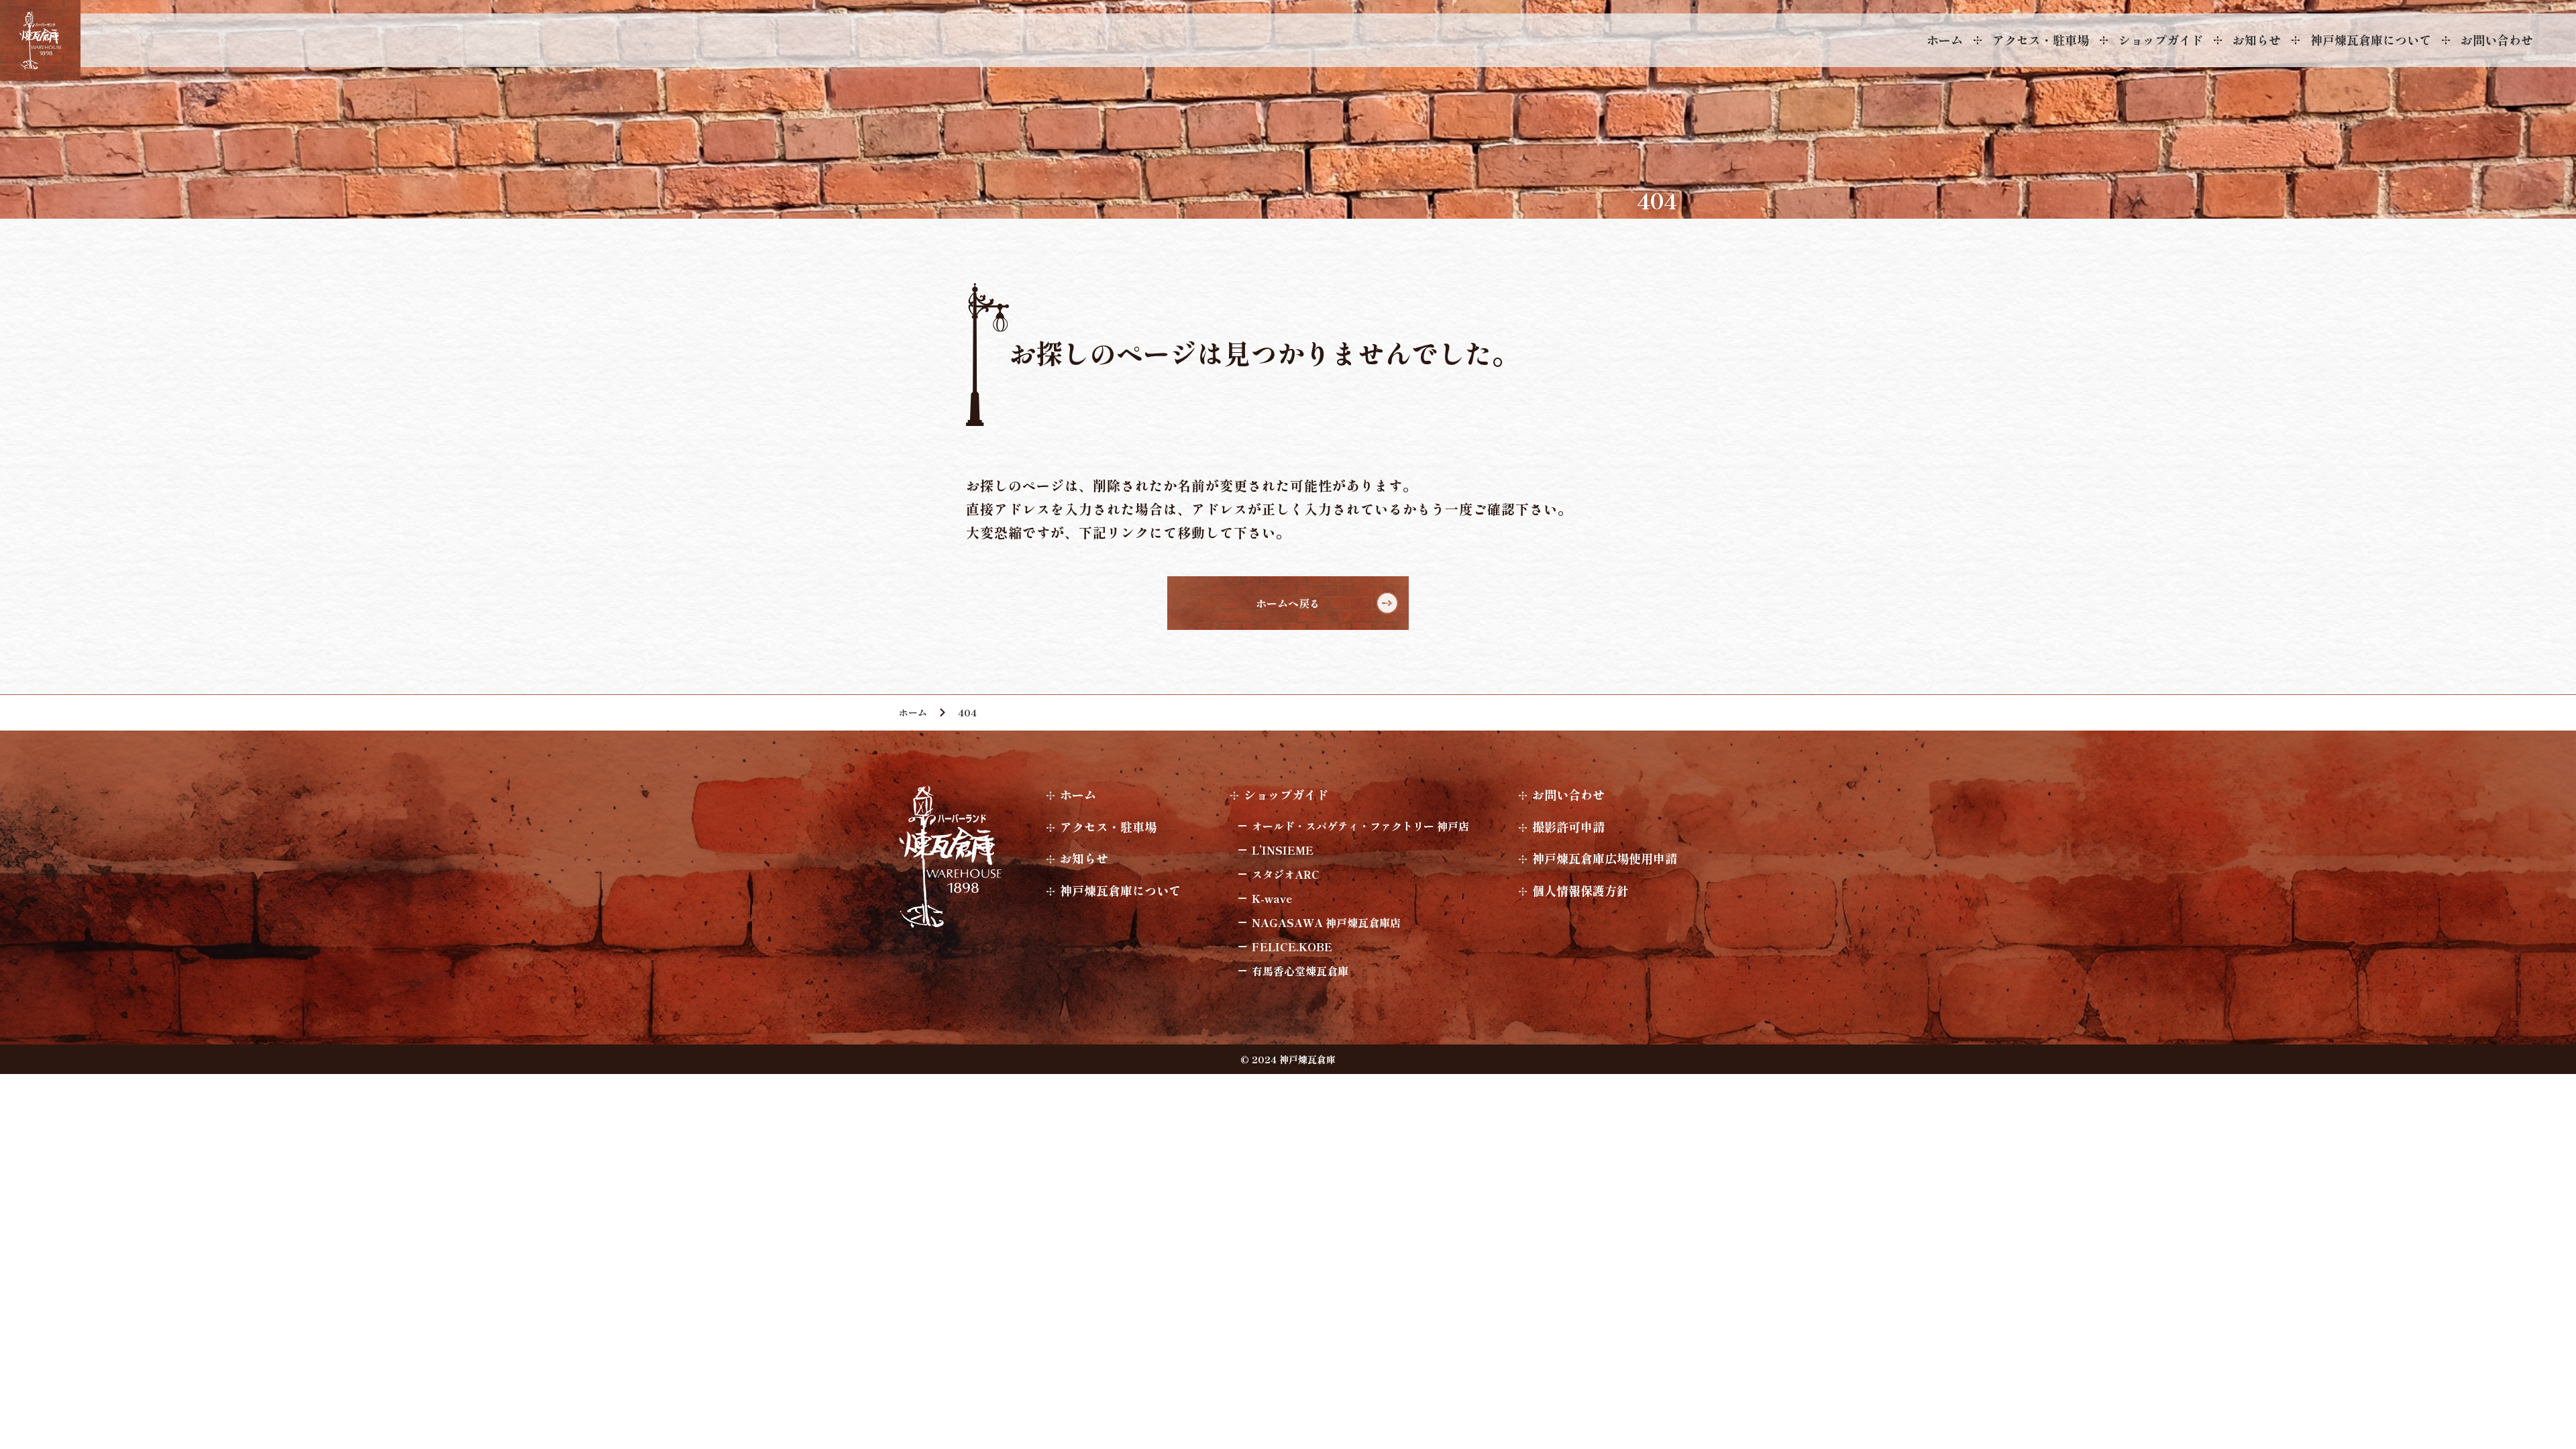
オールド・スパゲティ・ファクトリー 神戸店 (1360, 826)
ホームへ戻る (1288, 603)
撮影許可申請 (1568, 826)
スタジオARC (1286, 874)
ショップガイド (2161, 40)
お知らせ (2257, 40)
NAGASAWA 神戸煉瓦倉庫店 (1326, 922)
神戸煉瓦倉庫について (2371, 40)
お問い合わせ (2497, 40)
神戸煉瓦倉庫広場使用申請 (1605, 858)
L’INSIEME (1283, 850)
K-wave (1272, 898)
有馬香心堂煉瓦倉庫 (1300, 971)
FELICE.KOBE (1292, 947)
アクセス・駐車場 (2041, 40)
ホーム (1945, 40)
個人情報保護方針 (1580, 890)
